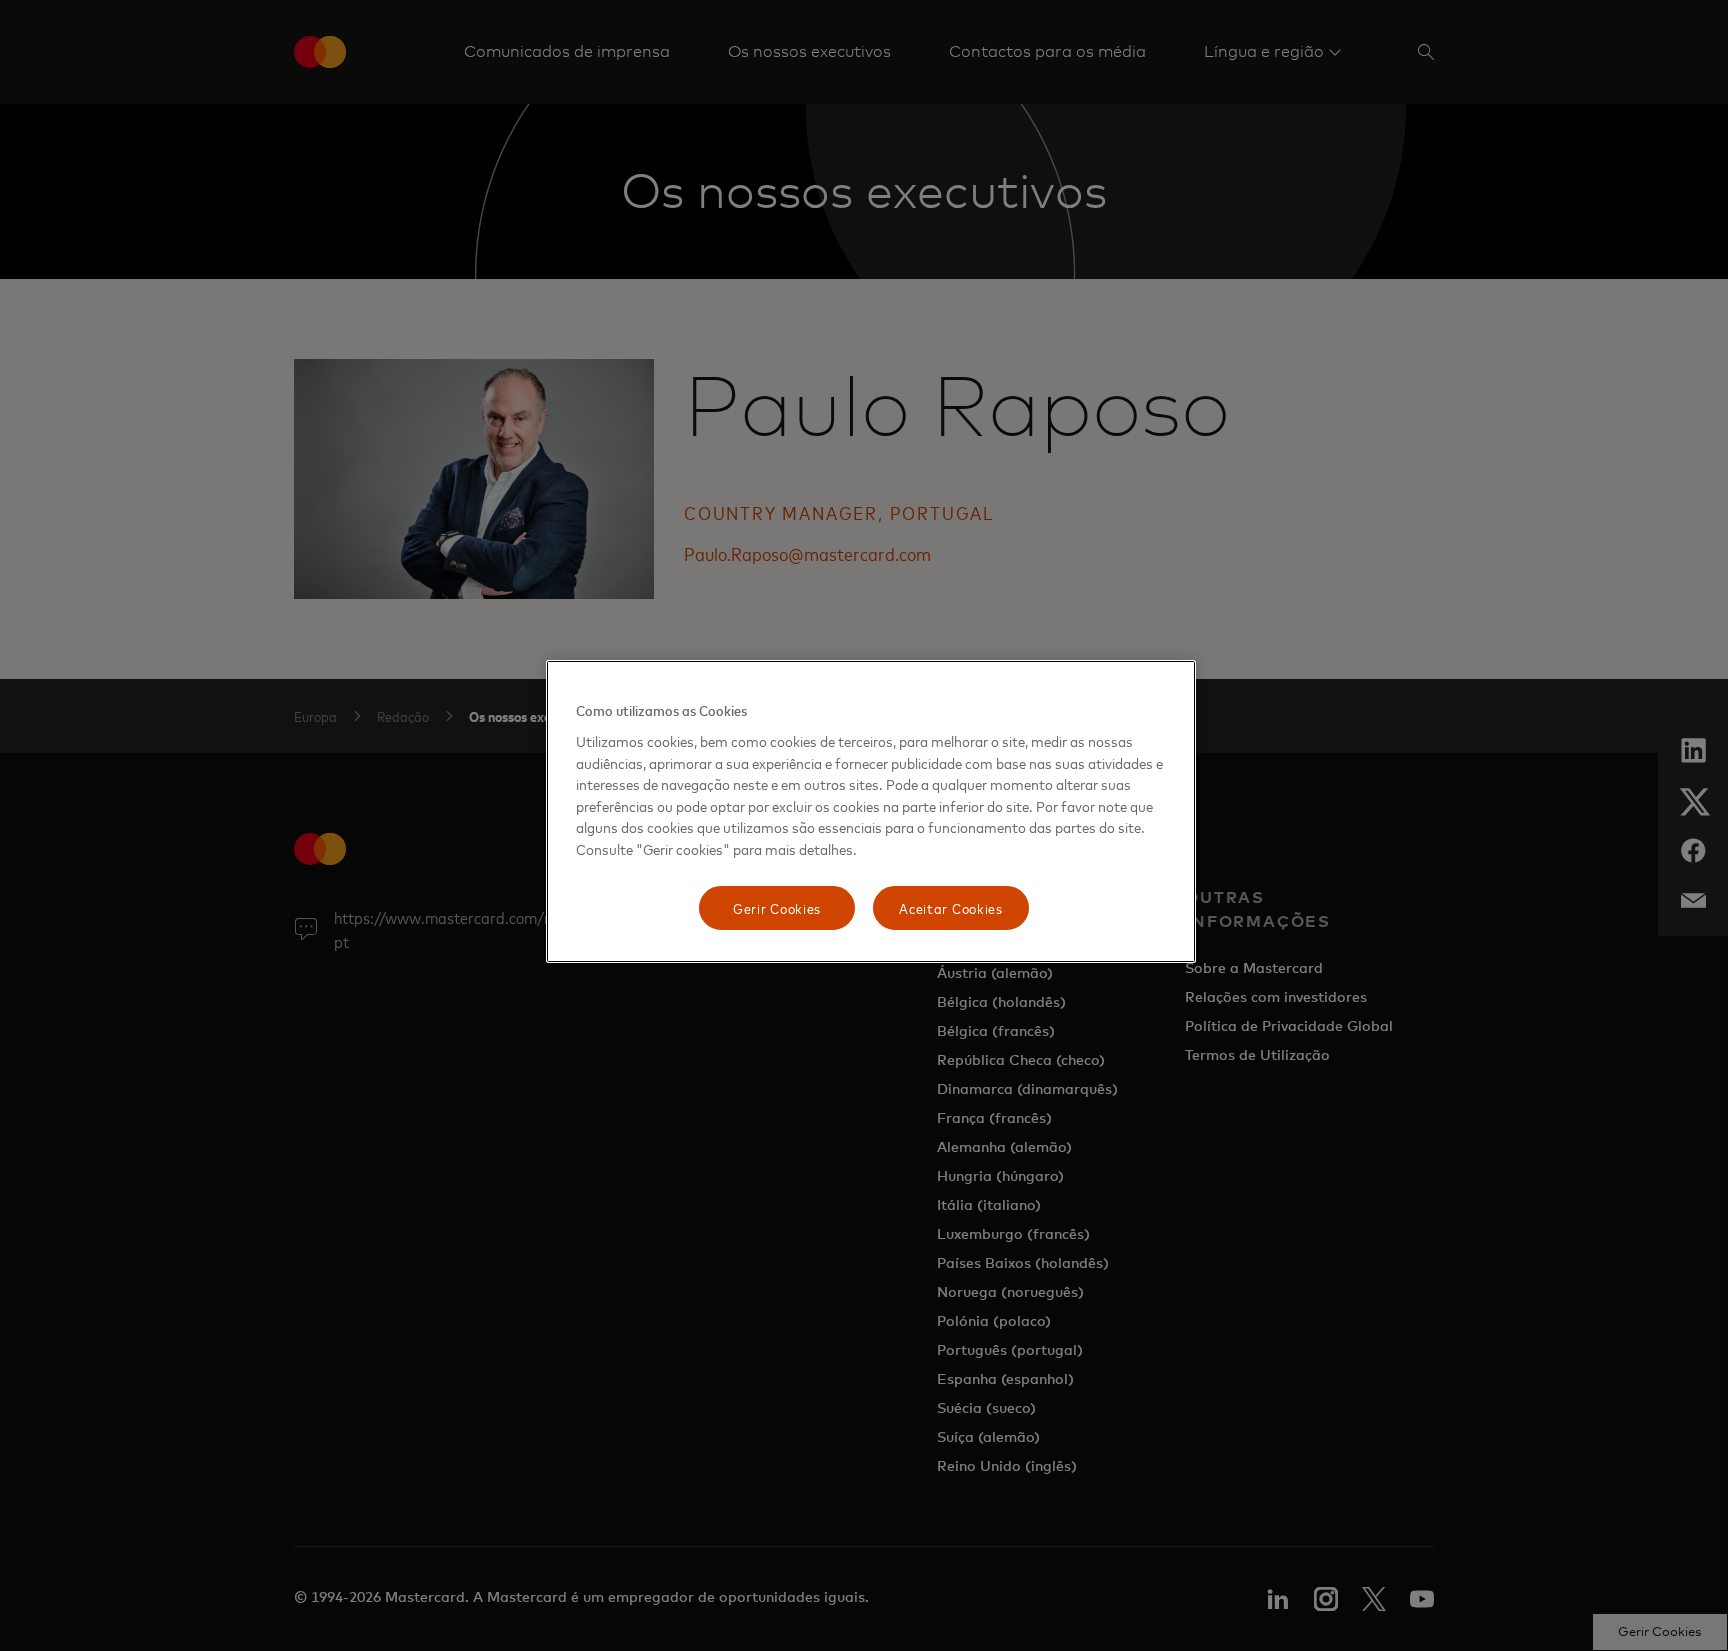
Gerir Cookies (777, 907)
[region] (871, 811)
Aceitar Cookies (951, 907)
